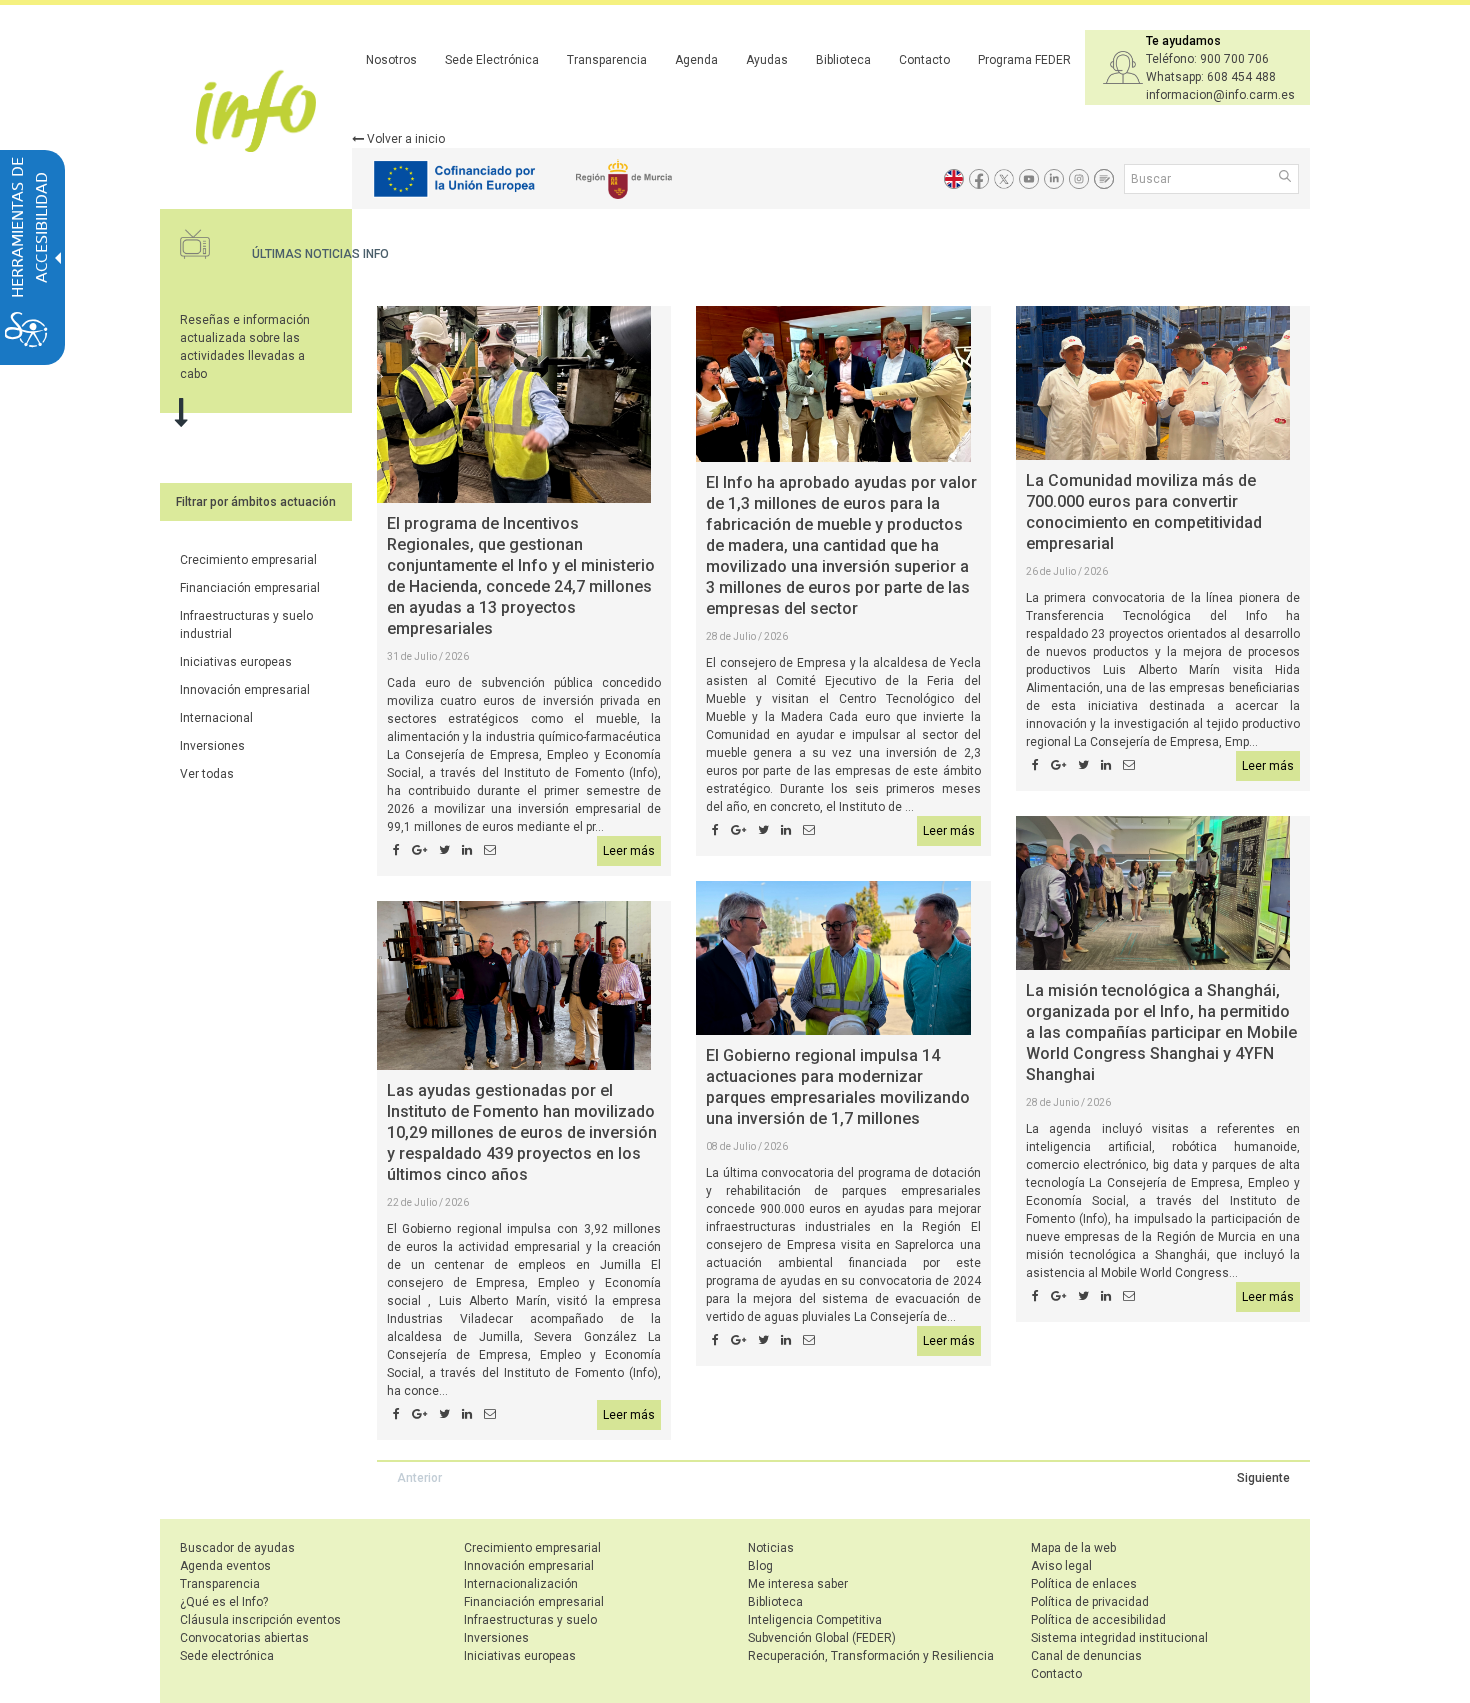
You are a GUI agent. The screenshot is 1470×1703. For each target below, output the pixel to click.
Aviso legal (1061, 1566)
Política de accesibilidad (1098, 1620)
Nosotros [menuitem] (391, 60)
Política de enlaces (1084, 1584)
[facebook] (396, 851)
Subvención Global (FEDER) (822, 1638)
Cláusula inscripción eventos (260, 1620)
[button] (1286, 178)
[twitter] (444, 851)
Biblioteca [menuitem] (843, 60)
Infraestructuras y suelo (530, 1620)
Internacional (216, 718)
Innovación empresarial (245, 690)
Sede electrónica (227, 1656)
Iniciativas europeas (236, 662)
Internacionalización (521, 1584)
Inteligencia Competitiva (815, 1620)
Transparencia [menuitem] (607, 60)
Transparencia (220, 1584)
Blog (760, 1566)
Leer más (629, 851)
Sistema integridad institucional (1119, 1638)
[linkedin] (467, 851)
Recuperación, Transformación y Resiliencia (871, 1656)
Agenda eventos (225, 1566)
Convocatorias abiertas (244, 1638)
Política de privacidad (1090, 1602)
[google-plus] (419, 851)
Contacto (1056, 1674)
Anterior (419, 1478)
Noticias (771, 1548)
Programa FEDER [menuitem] (1024, 60)
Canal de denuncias (1086, 1656)
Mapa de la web (1073, 1548)
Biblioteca (775, 1602)
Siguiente (1263, 1478)
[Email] (490, 851)
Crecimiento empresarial (248, 560)
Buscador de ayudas (237, 1548)
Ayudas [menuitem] (767, 60)
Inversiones (212, 746)
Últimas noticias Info (320, 254)
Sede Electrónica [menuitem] (492, 60)
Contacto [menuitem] (924, 60)
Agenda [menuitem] (696, 60)
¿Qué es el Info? (224, 1602)
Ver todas (207, 774)
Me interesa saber (798, 1584)
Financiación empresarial (250, 588)
